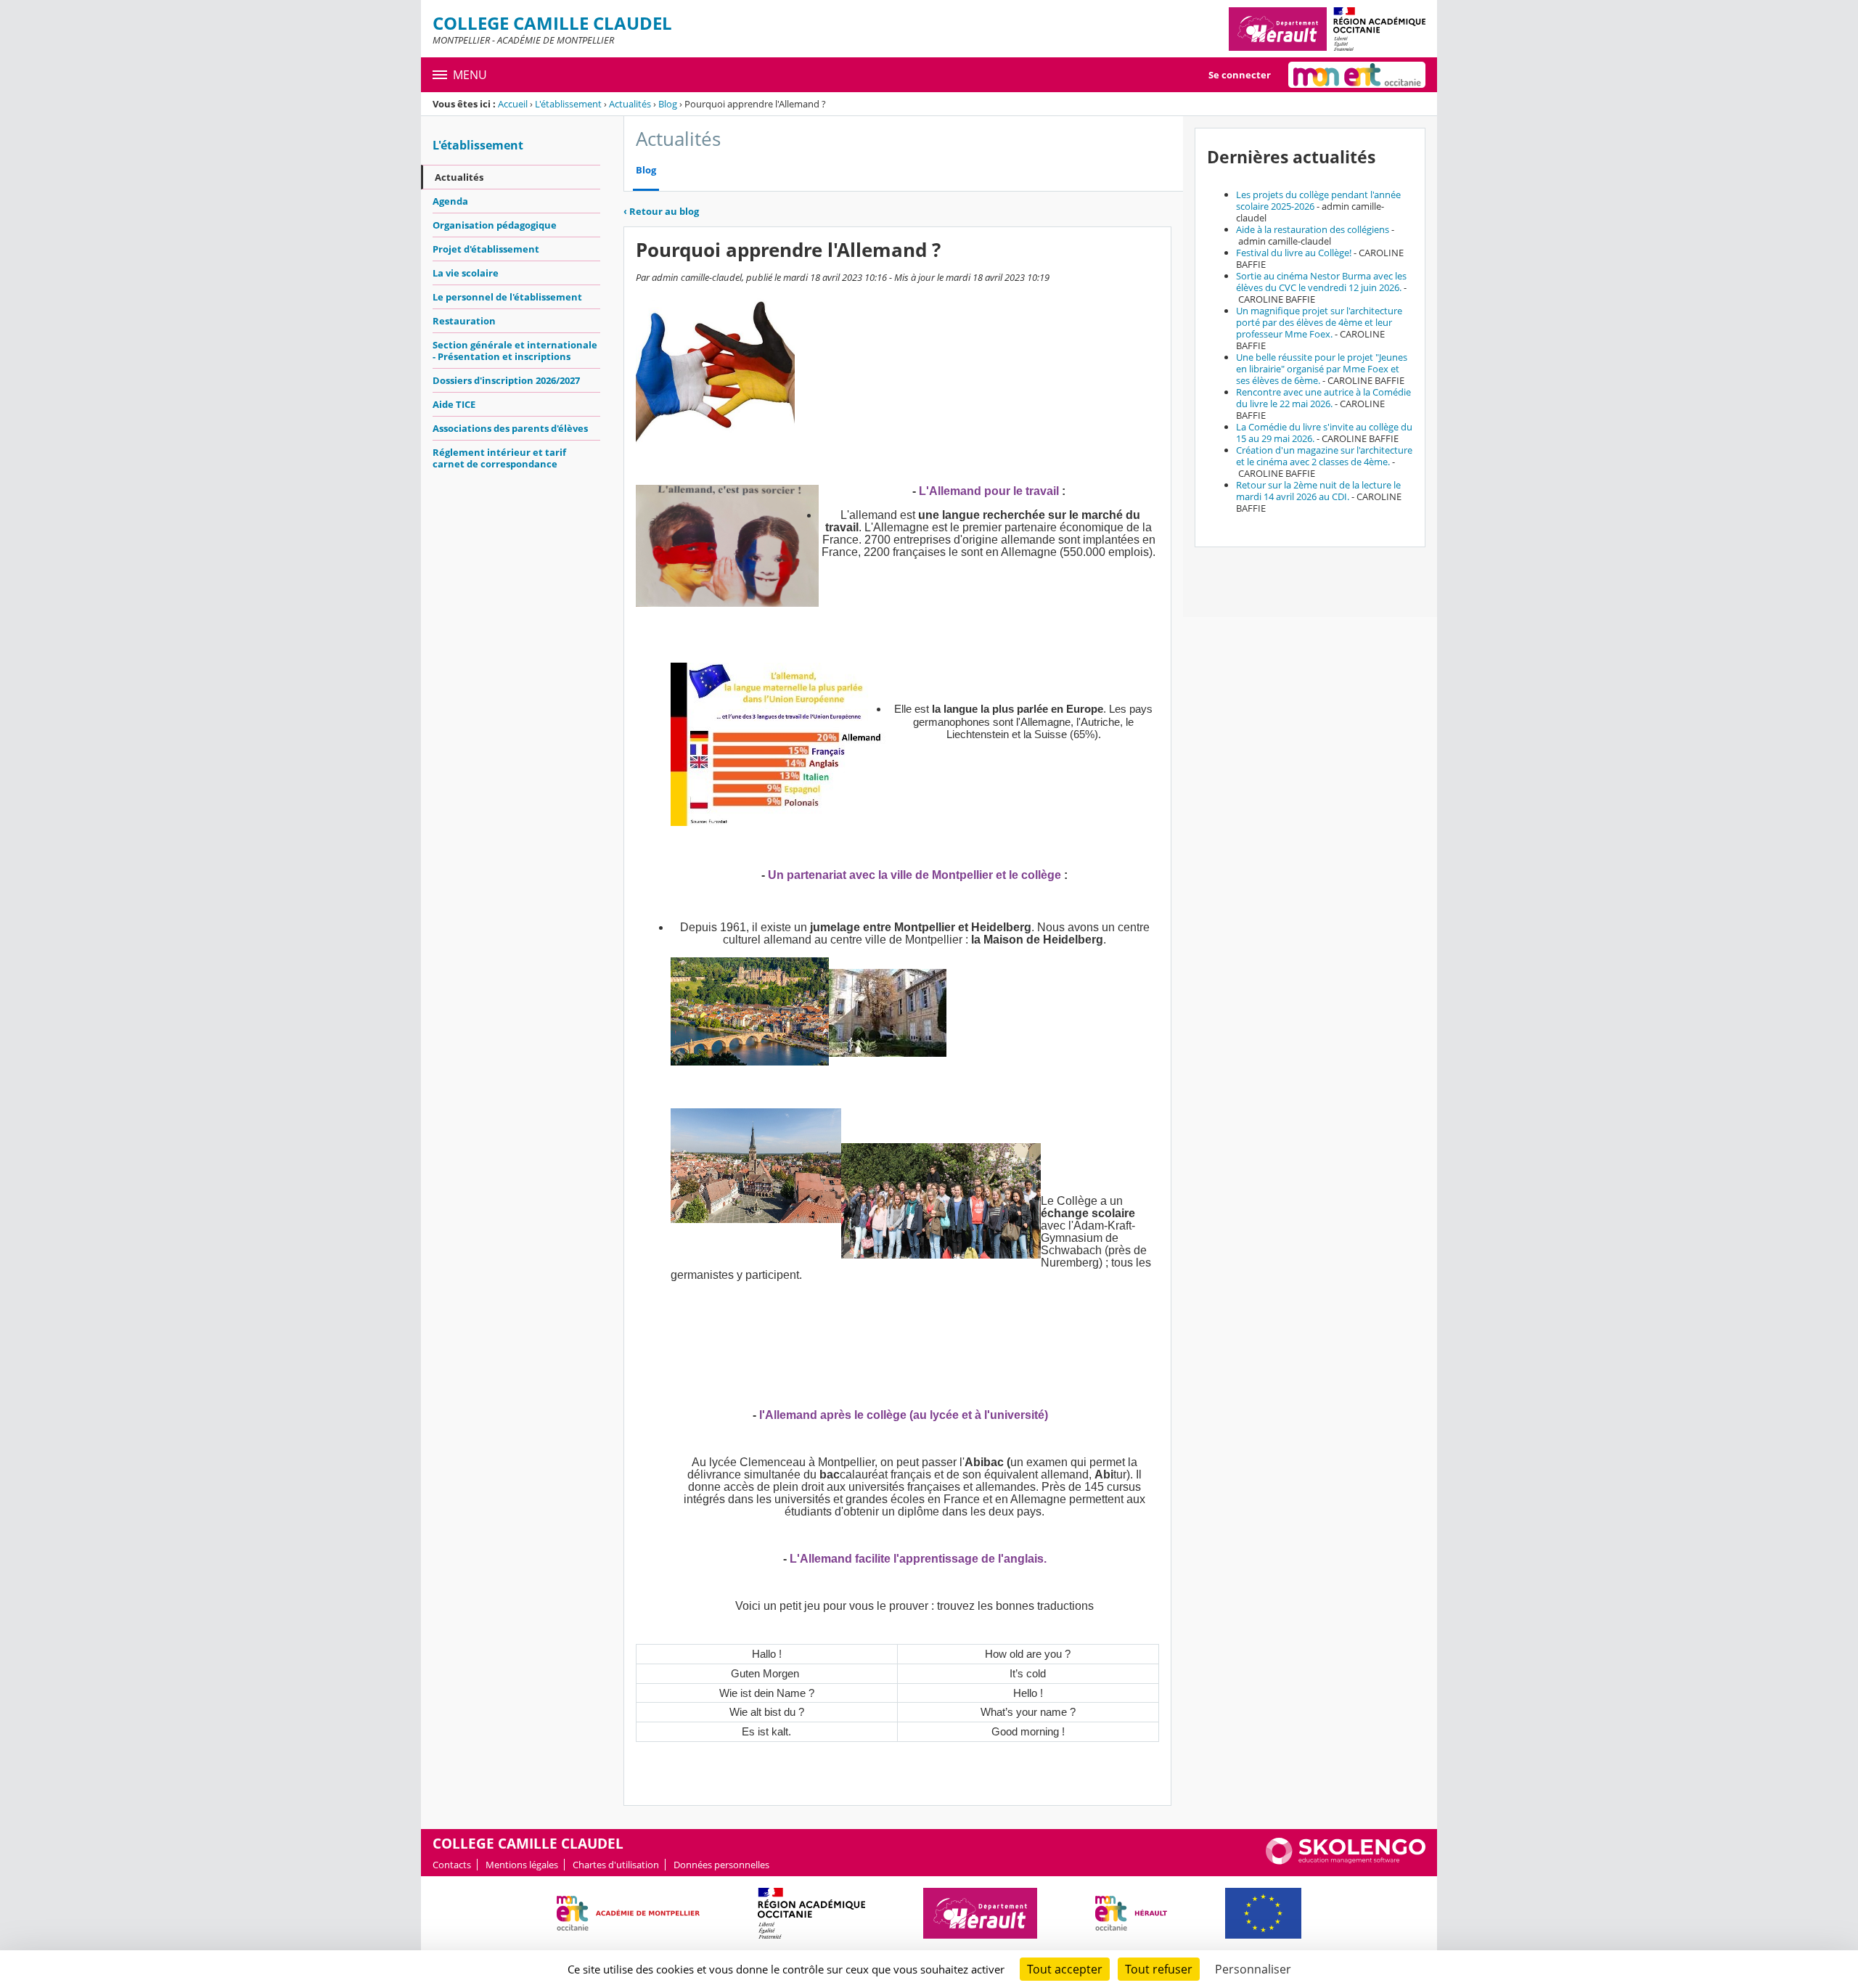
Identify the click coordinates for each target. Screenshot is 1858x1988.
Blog (668, 104)
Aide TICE (454, 404)
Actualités (630, 104)
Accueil (513, 104)
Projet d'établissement (486, 249)
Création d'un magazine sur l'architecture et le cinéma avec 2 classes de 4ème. (1324, 456)
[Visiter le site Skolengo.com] (1346, 1861)
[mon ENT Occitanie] (1357, 75)
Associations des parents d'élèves (510, 428)
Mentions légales (522, 1865)
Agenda (450, 201)
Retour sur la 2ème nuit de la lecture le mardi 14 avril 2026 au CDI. (1318, 491)
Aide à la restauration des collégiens (1313, 229)
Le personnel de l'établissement (507, 297)
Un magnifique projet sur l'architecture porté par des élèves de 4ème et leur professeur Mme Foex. (1319, 322)
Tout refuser (1159, 1969)
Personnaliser (1253, 1969)
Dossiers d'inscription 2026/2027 (506, 380)
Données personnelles (721, 1865)
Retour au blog (661, 211)
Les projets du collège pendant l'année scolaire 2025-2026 (1318, 200)
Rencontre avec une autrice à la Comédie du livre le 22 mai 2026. (1323, 398)
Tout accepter (1065, 1969)
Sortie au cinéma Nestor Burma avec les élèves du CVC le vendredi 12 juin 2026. (1321, 282)
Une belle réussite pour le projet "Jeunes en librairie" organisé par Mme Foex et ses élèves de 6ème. (1322, 369)
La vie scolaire (466, 273)
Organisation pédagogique (495, 225)
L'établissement (568, 104)
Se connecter (1240, 75)
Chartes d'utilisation (616, 1865)
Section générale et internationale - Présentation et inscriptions (515, 351)
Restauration (464, 321)
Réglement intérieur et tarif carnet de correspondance (499, 458)
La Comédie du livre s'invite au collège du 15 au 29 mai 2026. (1324, 433)
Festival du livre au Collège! (1294, 253)
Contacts (452, 1865)
